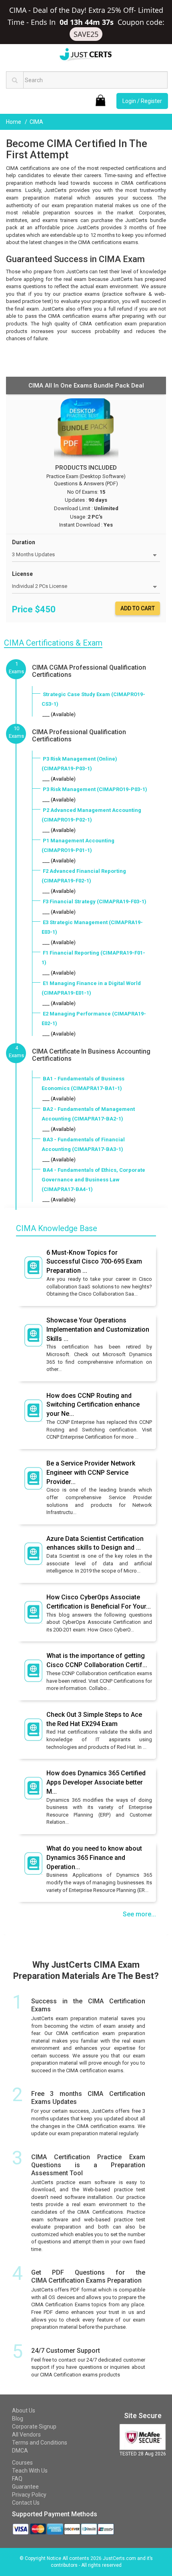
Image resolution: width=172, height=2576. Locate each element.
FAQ (17, 2479)
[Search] (15, 80)
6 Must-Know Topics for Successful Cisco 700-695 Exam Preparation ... (94, 1262)
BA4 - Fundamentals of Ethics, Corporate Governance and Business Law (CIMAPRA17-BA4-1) (93, 1180)
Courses (22, 2463)
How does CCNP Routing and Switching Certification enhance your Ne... (93, 1405)
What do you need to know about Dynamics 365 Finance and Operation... (94, 1858)
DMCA (20, 2451)
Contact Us (26, 2503)
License (22, 574)
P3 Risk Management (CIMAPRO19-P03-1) (95, 789)
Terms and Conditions (40, 2443)
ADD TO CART (138, 608)
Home (14, 122)
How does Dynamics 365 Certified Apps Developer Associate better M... (96, 1782)
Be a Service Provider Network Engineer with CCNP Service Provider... (91, 1473)
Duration (24, 542)
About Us (24, 2410)
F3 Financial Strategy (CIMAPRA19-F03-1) (95, 901)
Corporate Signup (34, 2427)
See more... (139, 1914)
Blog (18, 2419)
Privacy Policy (29, 2495)
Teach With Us (30, 2471)
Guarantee (25, 2487)
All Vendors (26, 2435)
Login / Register (142, 101)
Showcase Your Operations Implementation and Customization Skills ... (98, 1329)
